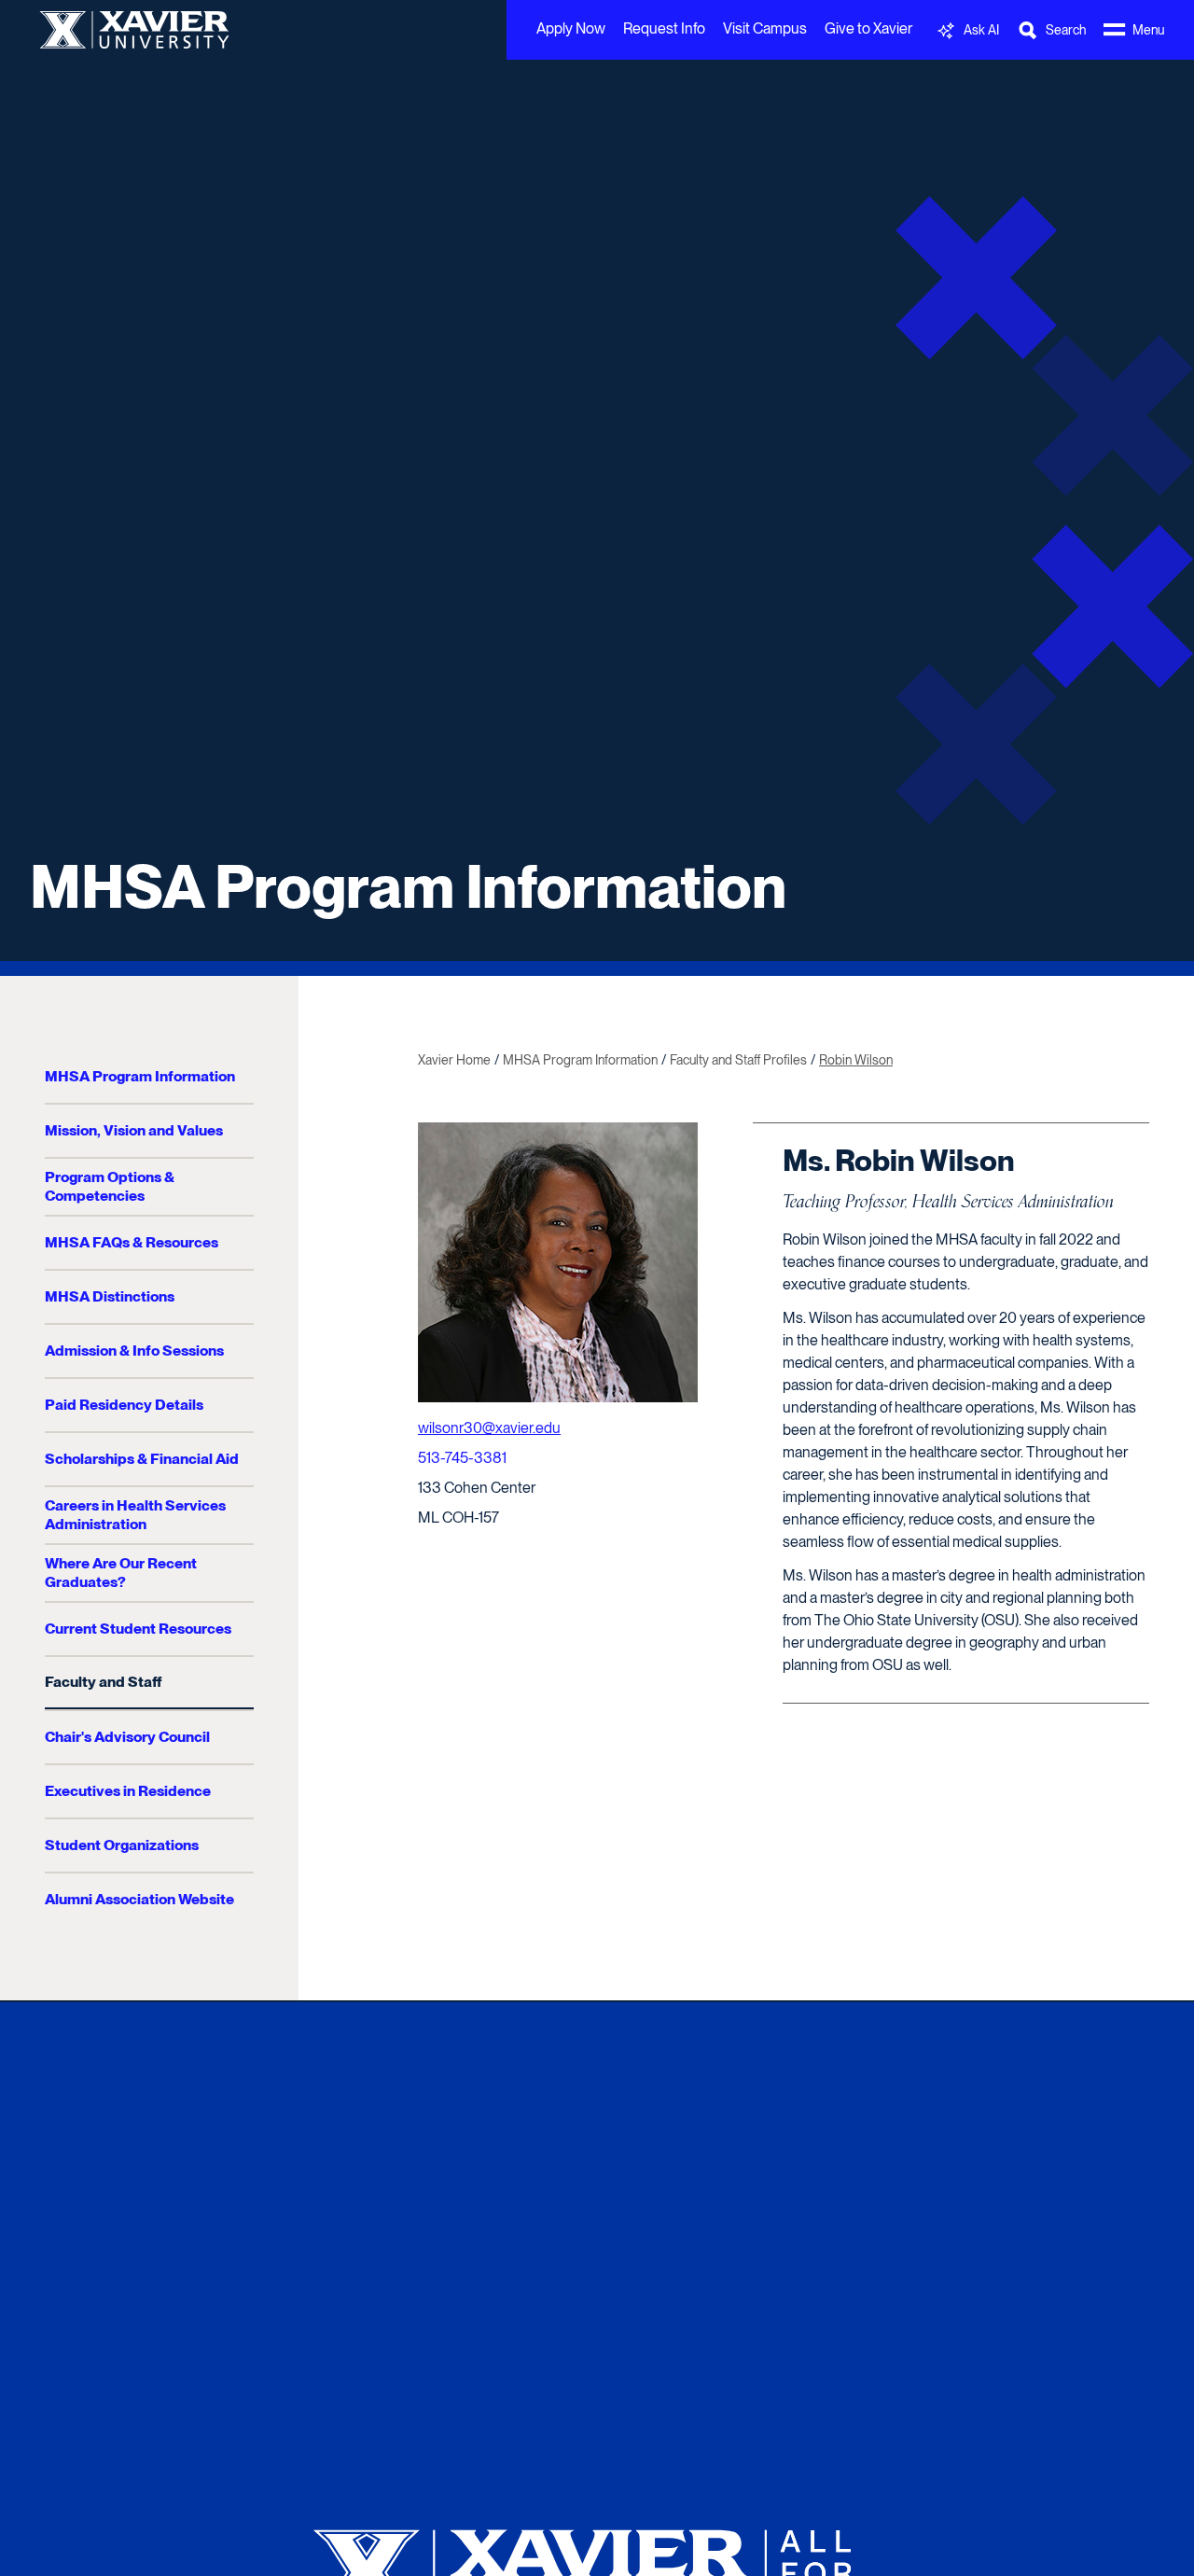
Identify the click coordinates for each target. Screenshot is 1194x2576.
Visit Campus (765, 28)
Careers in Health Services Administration (135, 1515)
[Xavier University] (597, 2566)
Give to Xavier (868, 28)
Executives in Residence (128, 1791)
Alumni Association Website (139, 1899)
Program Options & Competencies (110, 1186)
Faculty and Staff (103, 1682)
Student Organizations (122, 1845)
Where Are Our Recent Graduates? (121, 1573)
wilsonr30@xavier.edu (489, 1428)
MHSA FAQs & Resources (132, 1242)
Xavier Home (454, 1060)
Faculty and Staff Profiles (738, 1060)
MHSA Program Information (408, 886)
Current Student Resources (138, 1629)
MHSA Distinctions (110, 1296)
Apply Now (571, 28)
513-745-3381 (462, 1458)
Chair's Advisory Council (127, 1737)
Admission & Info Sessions (134, 1351)
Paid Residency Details (124, 1405)
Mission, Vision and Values (134, 1130)
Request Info (664, 28)
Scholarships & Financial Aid (142, 1459)
